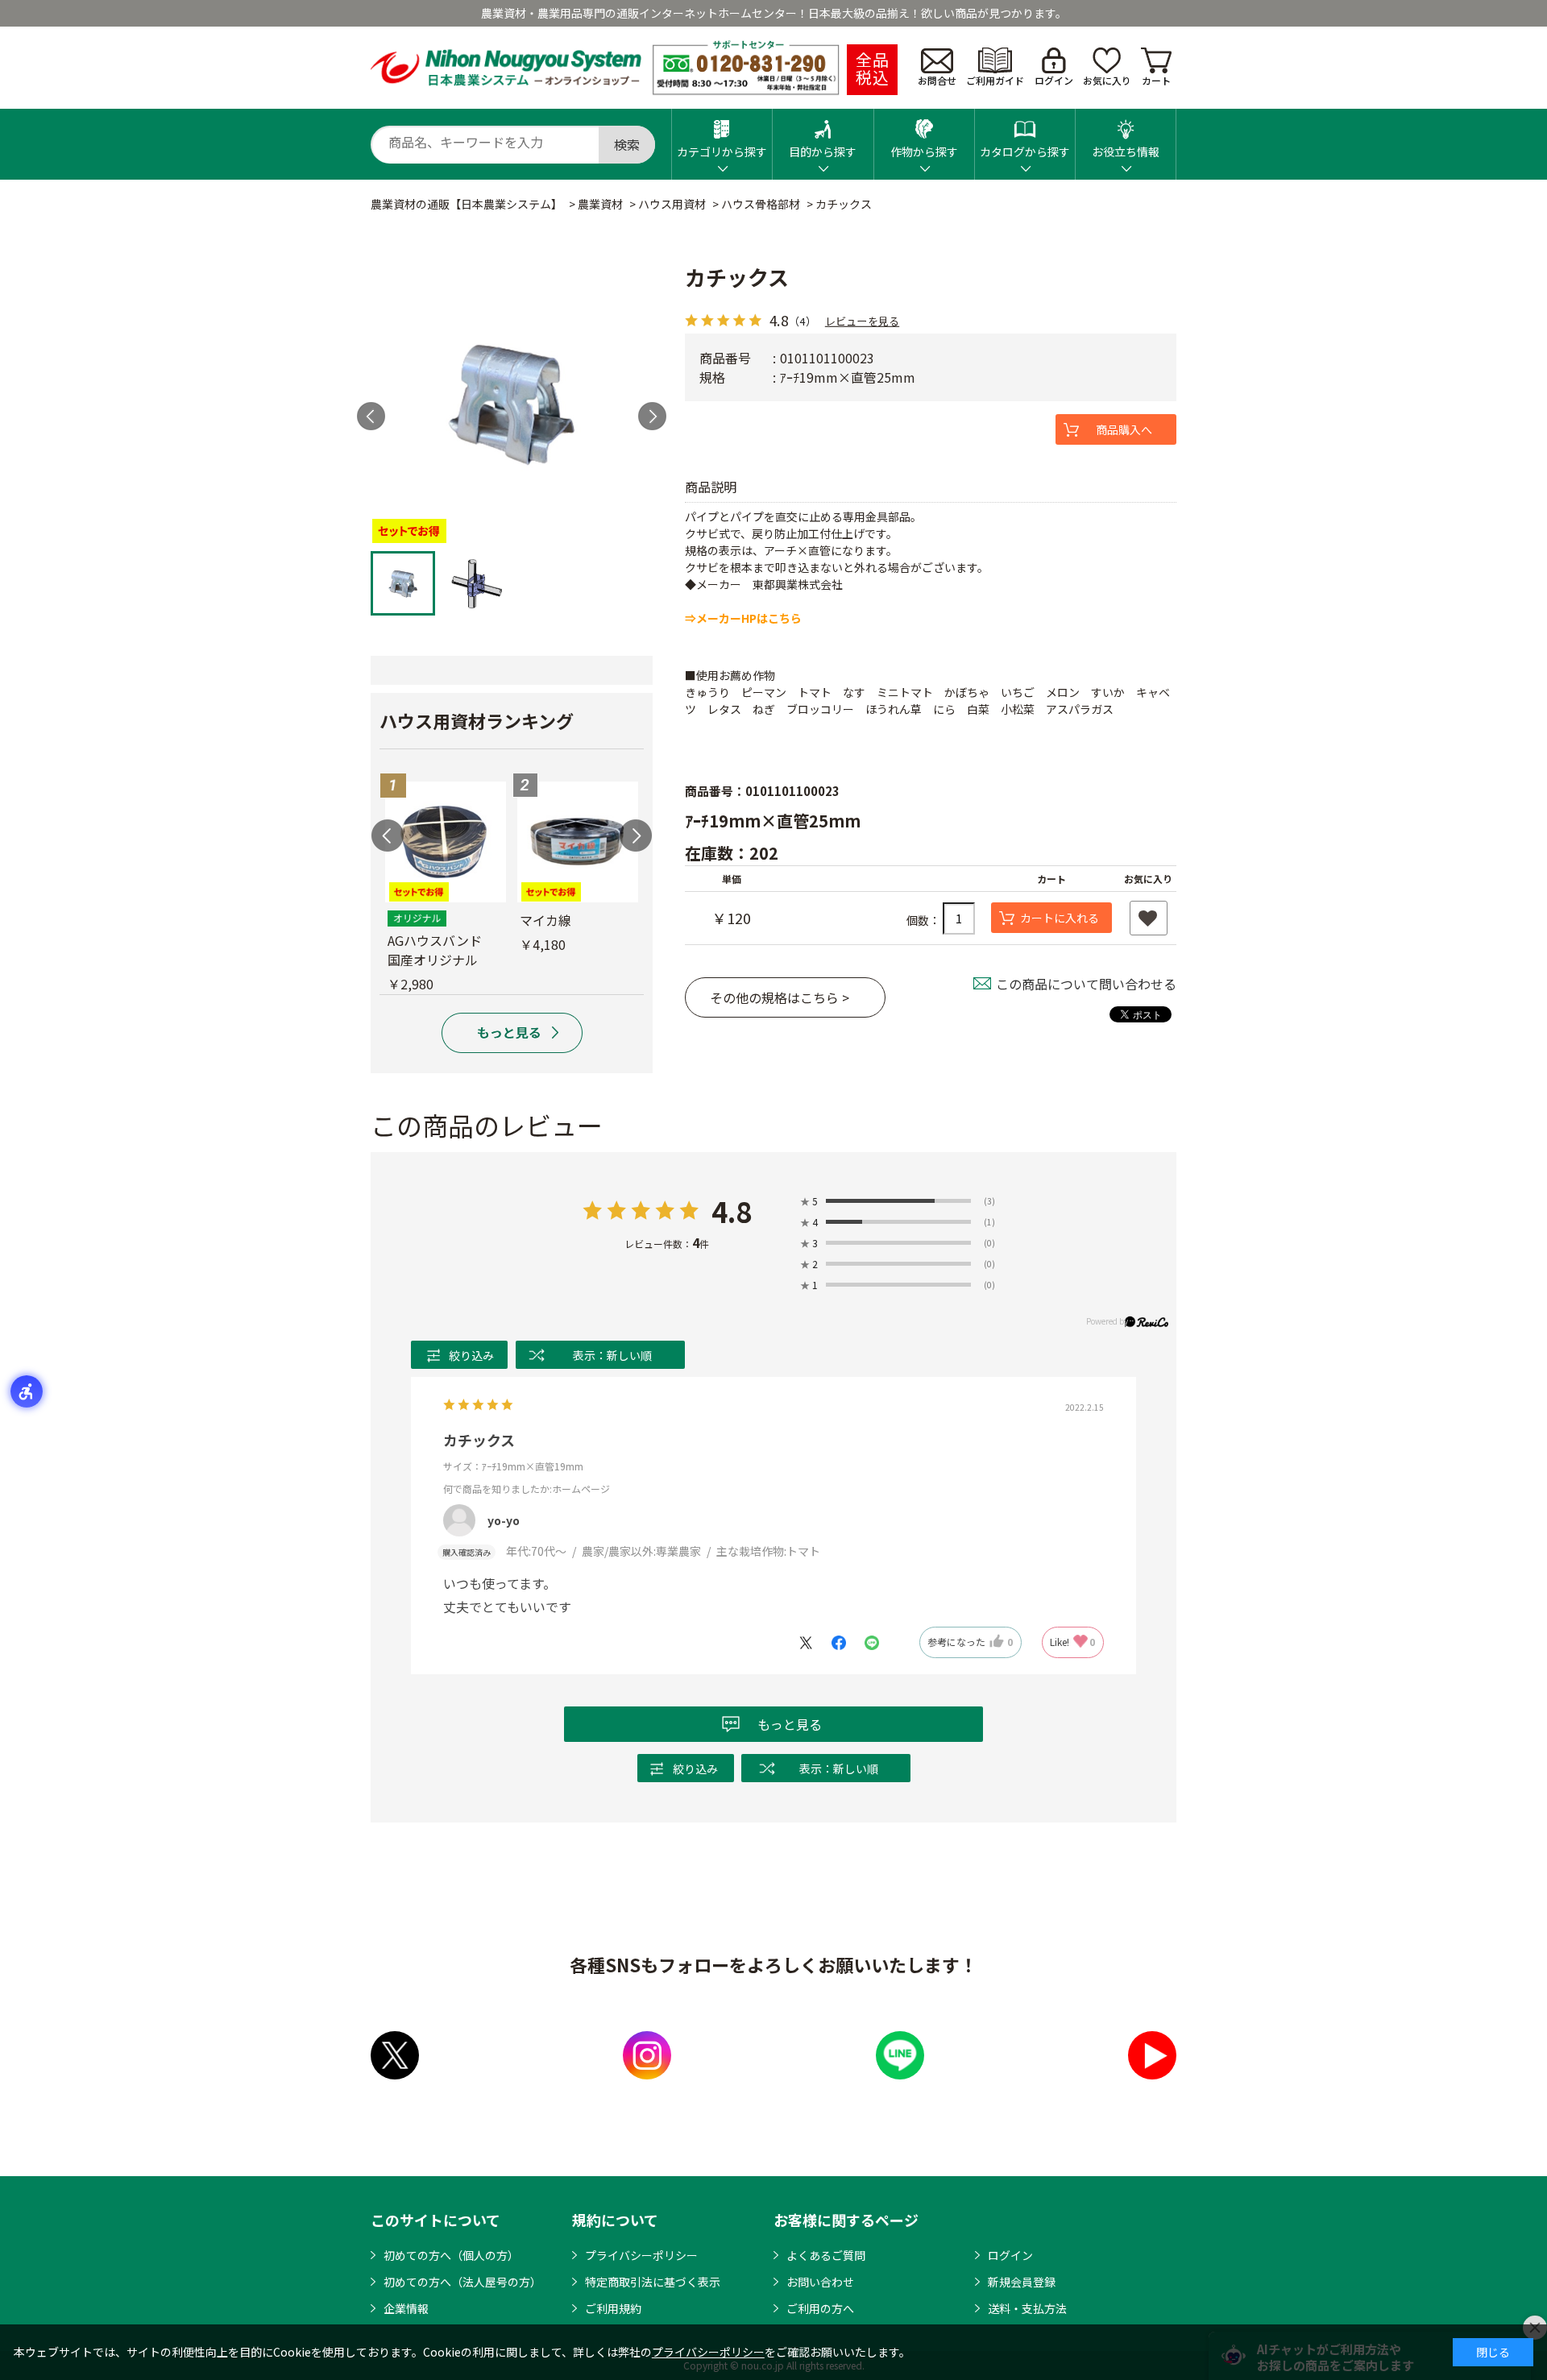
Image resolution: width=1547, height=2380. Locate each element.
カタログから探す (1025, 151)
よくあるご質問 (826, 2255)
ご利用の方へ (820, 2308)
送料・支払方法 (1027, 2308)
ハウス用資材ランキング (477, 720)
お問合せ (937, 80)
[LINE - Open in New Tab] (900, 2055)
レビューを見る (862, 320)
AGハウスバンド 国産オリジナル (441, 950)
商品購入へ (1124, 429)
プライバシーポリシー (641, 2255)
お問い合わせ (820, 2282)
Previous (388, 835)
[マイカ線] (578, 842)
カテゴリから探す (722, 151)
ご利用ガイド (995, 80)
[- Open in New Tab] (814, 1642)
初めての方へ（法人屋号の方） (462, 2282)
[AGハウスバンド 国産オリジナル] (446, 842)
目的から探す (823, 151)
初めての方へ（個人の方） (451, 2255)
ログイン (1054, 80)
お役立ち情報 (1126, 151)
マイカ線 (545, 920)
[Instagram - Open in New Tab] (647, 2055)
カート (1156, 80)
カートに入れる (1060, 918)
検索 (627, 144)
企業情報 (406, 2308)
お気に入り (1107, 80)
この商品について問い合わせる (1086, 984)
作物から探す (924, 151)
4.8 (732, 1211)
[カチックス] (512, 402)
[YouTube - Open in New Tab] (1152, 2055)
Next (652, 416)
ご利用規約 (613, 2308)
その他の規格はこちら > (780, 997)
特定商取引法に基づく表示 (653, 2282)
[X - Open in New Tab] (395, 2055)
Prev (371, 416)
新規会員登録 (1022, 2282)
